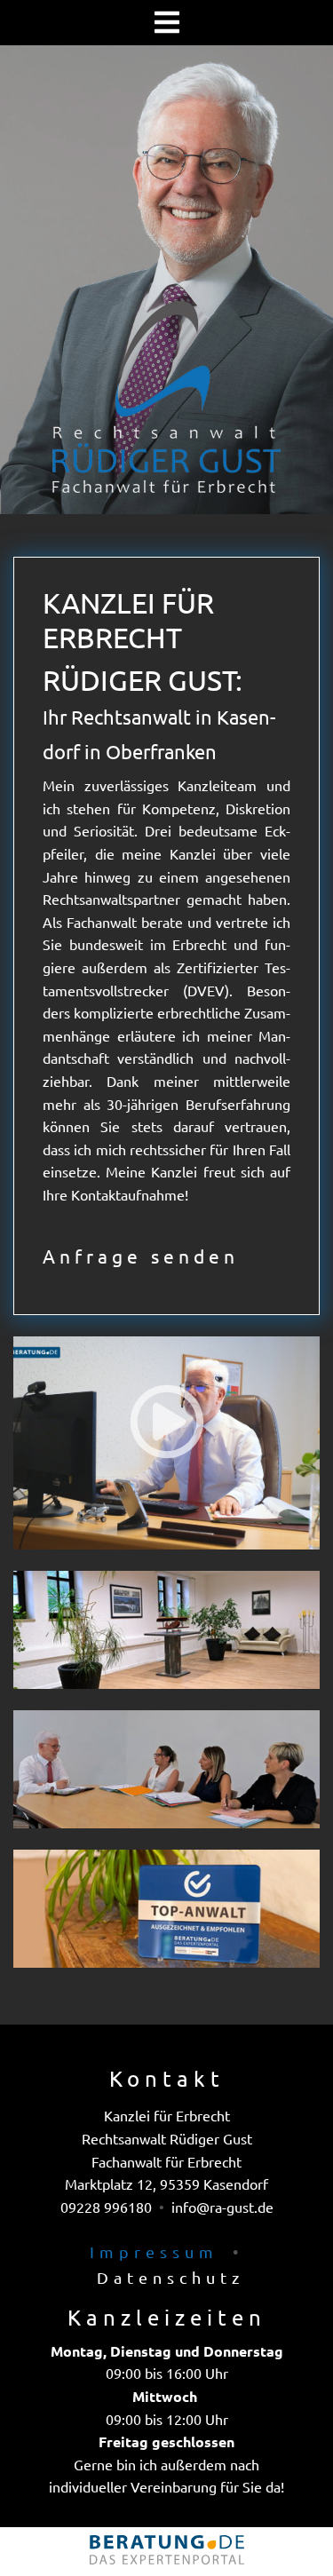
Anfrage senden (141, 1256)
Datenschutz (170, 2277)
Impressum (154, 2251)
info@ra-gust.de (222, 2207)
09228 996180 (106, 2207)
